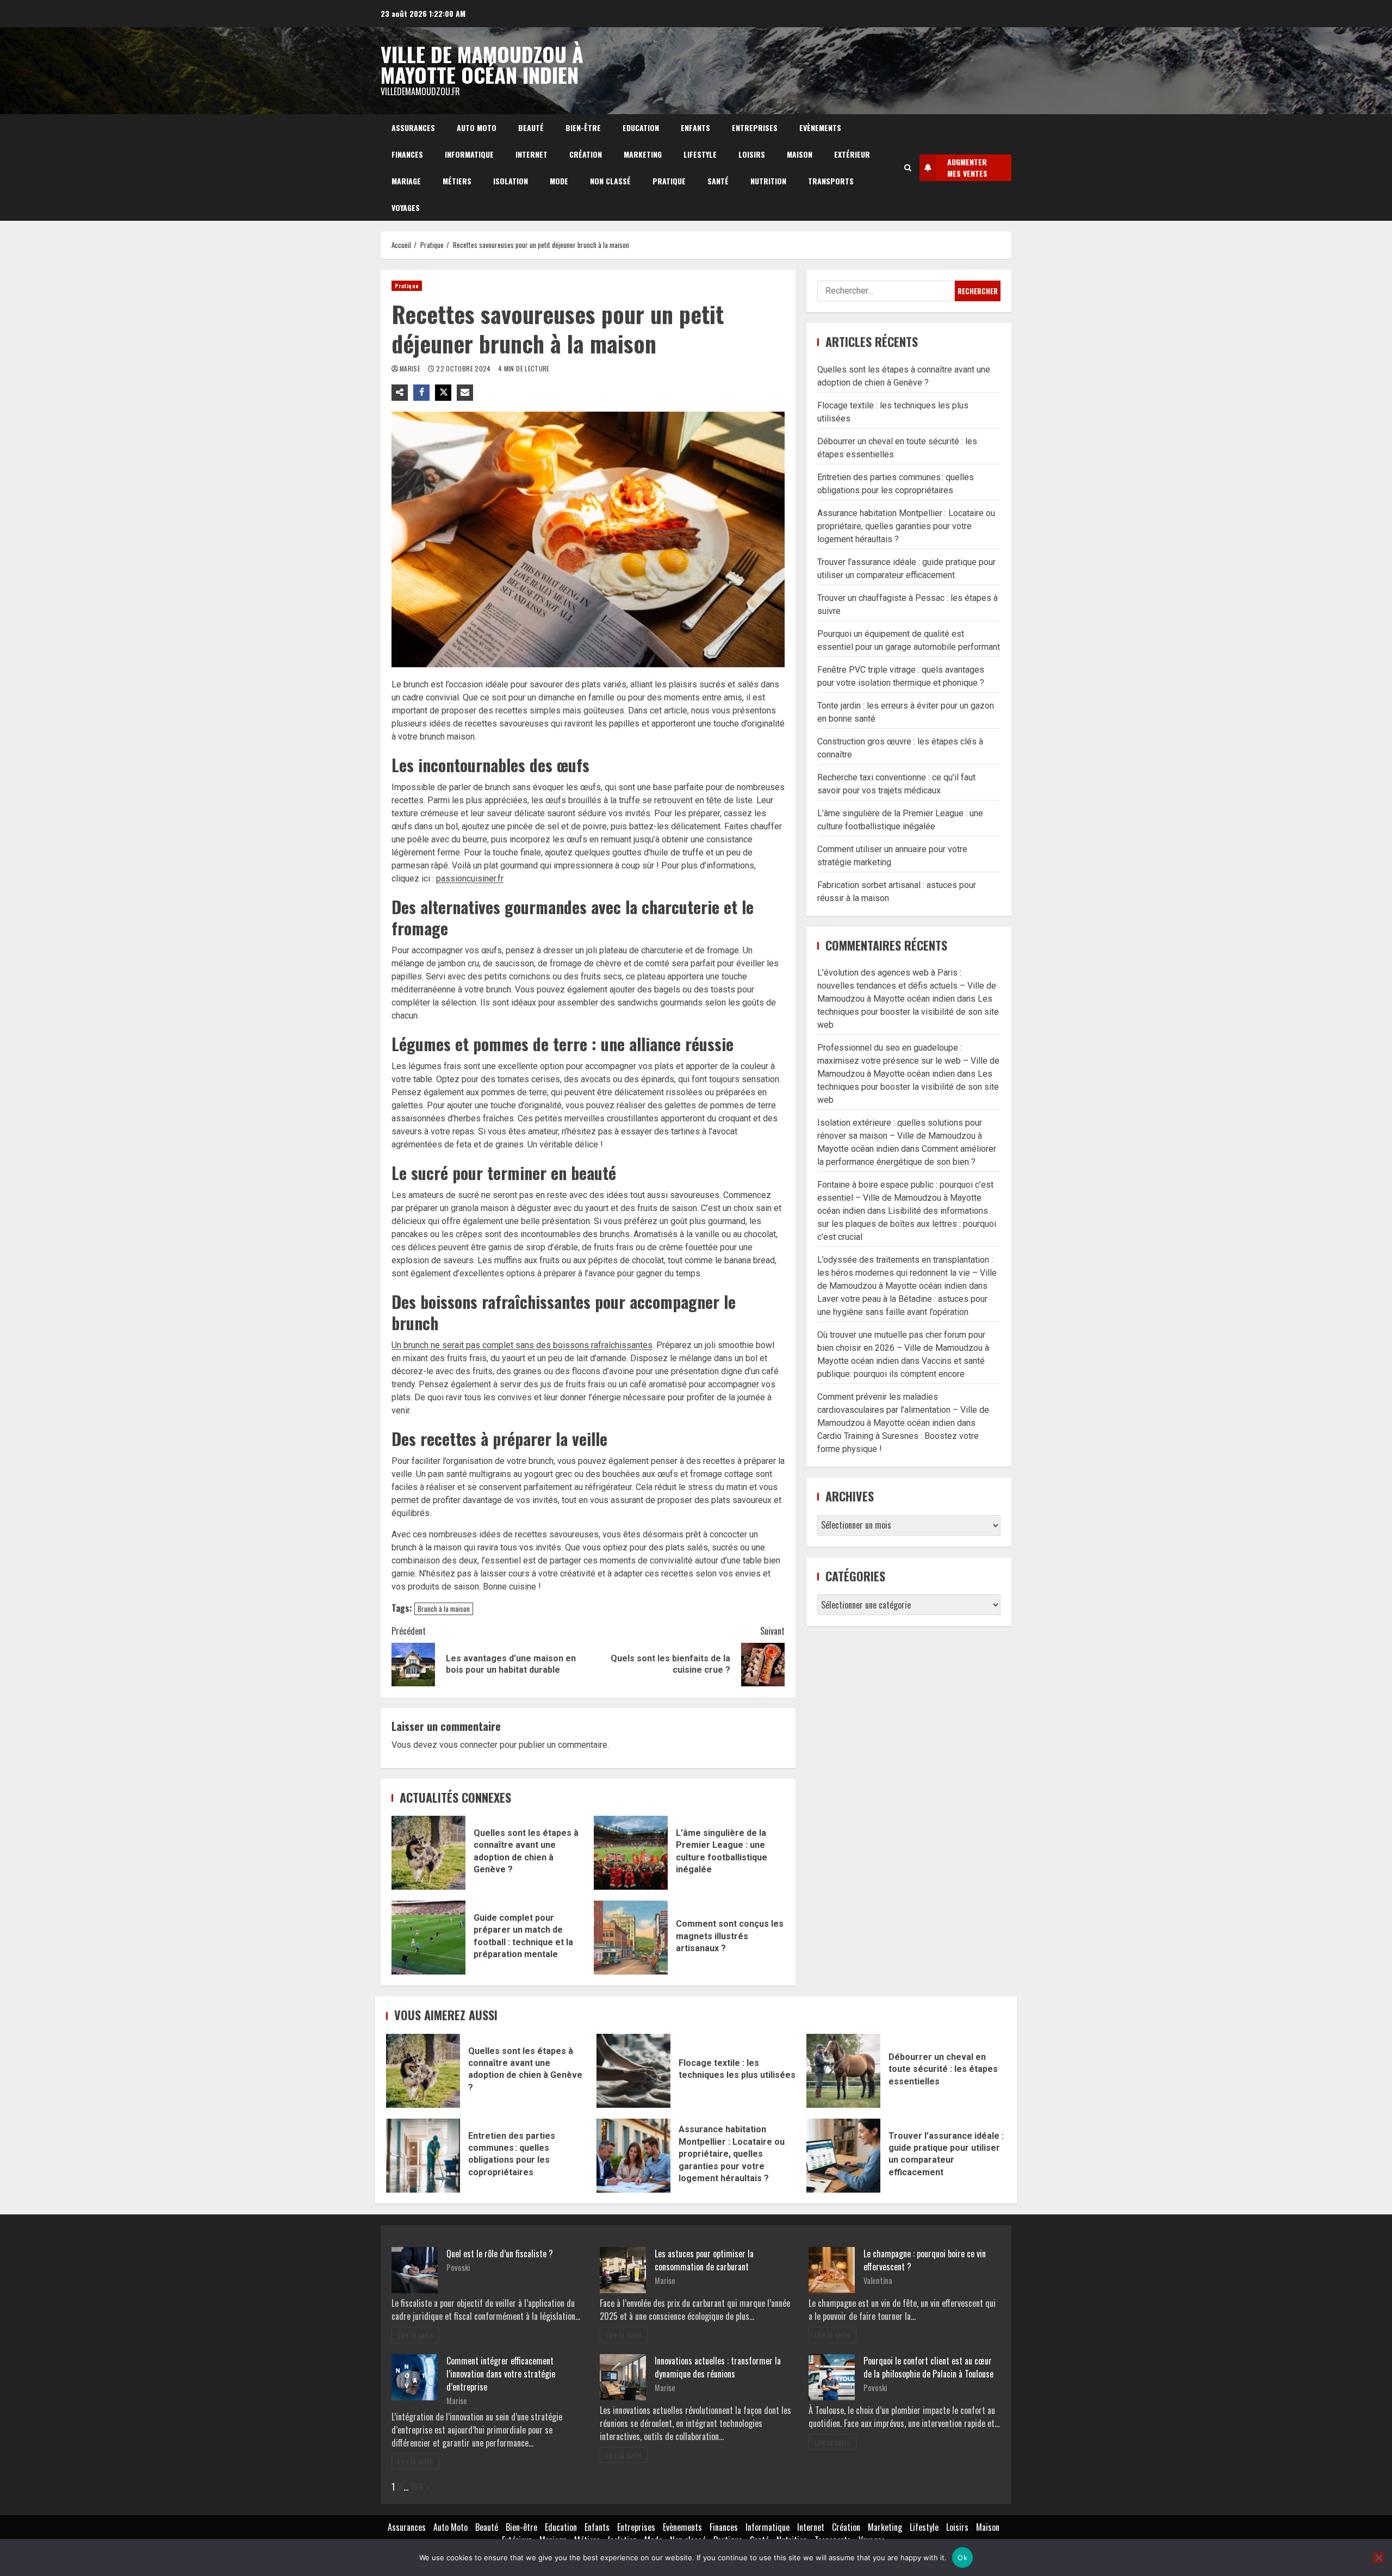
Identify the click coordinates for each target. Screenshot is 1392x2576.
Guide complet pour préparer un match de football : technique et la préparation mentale (428, 1938)
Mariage (406, 181)
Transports (831, 181)
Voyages (406, 207)
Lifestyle (700, 154)
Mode (559, 181)
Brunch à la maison (444, 1609)
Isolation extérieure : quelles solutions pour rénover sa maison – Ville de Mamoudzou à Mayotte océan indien (900, 1136)
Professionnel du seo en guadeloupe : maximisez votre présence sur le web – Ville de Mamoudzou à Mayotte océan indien (908, 1061)
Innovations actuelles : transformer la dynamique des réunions (718, 2367)
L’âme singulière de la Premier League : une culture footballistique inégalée (631, 1853)
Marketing (643, 154)
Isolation (511, 181)
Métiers (457, 181)
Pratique (669, 181)
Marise (411, 368)
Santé (718, 181)
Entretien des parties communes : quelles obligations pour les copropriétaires (423, 2156)
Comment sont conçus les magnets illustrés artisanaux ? (631, 1938)
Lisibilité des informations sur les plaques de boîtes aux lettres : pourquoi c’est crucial (907, 1224)
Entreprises (755, 128)
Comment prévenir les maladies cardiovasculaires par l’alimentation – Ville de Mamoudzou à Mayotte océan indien (903, 1410)
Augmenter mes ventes (967, 167)
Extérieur (852, 154)
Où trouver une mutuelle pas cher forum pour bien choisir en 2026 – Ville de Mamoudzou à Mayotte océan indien (903, 1348)
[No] (1378, 2558)
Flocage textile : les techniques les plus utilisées (633, 2071)
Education (641, 128)
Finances (407, 154)
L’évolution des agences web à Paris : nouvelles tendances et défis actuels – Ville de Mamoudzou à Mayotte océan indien (907, 986)
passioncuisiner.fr (470, 879)
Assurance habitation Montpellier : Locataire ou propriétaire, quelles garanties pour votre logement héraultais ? (906, 526)
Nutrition (768, 181)
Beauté (531, 128)
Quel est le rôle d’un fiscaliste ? (500, 2254)
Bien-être (583, 128)
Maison (800, 154)
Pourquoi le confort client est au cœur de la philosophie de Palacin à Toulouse (928, 2367)
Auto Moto (477, 128)
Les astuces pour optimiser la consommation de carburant (704, 2260)
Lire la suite (415, 2335)
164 (417, 2487)
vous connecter (468, 1745)
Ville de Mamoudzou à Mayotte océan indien (482, 64)
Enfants (695, 128)
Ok (962, 2558)
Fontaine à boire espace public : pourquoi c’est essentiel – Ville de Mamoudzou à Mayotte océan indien (905, 1198)
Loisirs (752, 154)
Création (586, 154)
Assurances (413, 128)
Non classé (610, 181)
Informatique (469, 154)
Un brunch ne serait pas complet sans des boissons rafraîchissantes (522, 1345)
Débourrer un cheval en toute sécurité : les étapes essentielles (843, 2071)
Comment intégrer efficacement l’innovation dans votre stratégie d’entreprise (501, 2374)
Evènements (820, 128)
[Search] (908, 167)
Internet (532, 154)
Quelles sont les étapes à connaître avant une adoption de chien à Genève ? (428, 1853)
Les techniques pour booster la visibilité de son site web (908, 1012)
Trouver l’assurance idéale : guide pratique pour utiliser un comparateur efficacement (843, 2156)
